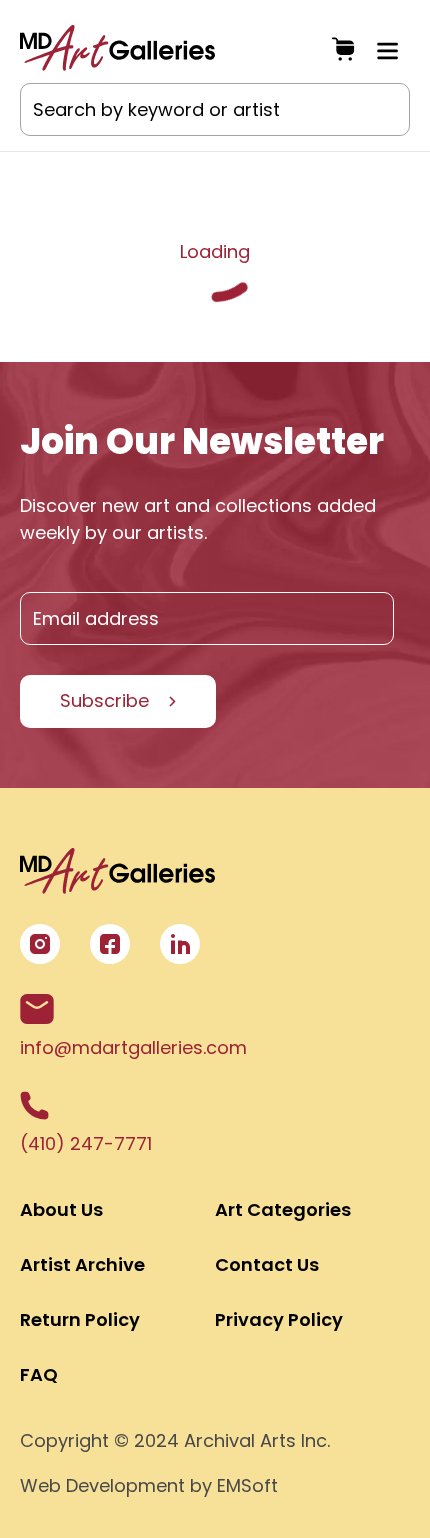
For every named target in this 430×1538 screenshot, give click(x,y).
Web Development (102, 1485)
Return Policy (80, 1319)
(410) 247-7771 (86, 1143)
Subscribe (104, 700)
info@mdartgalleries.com (133, 1047)
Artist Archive (82, 1264)
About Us (61, 1209)
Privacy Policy (279, 1319)
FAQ (39, 1374)
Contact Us (267, 1264)
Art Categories (283, 1209)
